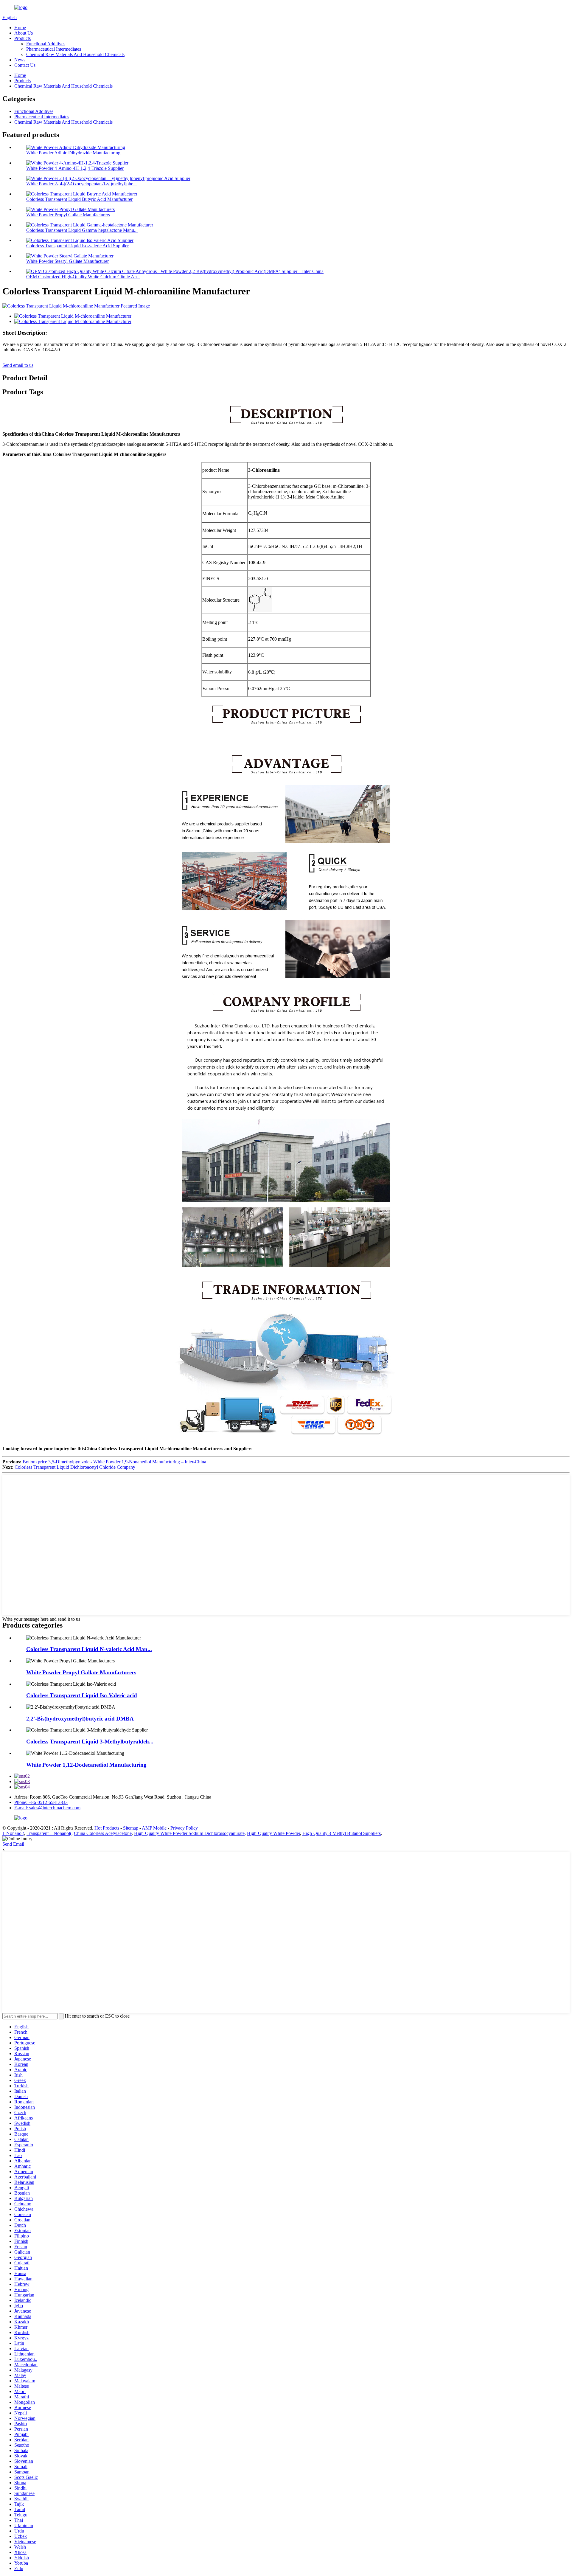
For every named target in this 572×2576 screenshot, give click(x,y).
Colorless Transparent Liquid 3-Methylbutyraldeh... (90, 1742)
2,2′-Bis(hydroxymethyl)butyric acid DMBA (80, 1719)
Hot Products (107, 1828)
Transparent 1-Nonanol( (49, 1833)
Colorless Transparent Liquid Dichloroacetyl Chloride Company (75, 1467)
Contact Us (25, 65)
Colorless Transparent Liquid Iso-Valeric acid (82, 1695)
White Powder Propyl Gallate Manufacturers (68, 215)
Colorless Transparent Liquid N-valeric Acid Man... (89, 1649)
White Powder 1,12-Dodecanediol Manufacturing (86, 1765)
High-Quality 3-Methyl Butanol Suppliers (342, 1833)
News (20, 60)
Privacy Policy (184, 1828)
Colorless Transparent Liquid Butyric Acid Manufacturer (79, 199)
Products (22, 38)
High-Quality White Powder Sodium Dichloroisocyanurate (189, 1833)
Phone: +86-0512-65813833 (41, 1802)
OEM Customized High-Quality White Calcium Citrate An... (83, 277)
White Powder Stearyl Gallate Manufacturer (67, 261)
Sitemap (131, 1828)
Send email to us (18, 365)
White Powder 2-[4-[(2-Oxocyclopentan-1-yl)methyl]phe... (81, 184)
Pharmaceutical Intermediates (54, 49)
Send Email (13, 1844)
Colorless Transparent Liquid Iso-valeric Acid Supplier (77, 246)
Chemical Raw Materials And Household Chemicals (75, 54)
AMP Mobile (154, 1828)
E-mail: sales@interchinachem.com (47, 1808)
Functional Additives (46, 44)
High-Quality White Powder (273, 1833)
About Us (24, 33)
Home (20, 28)
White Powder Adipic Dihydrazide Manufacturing (73, 153)
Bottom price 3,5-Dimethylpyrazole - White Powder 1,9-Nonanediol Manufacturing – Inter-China (114, 1462)
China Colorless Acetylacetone (103, 1833)
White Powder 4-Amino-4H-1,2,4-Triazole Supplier (75, 168)
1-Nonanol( (13, 1833)
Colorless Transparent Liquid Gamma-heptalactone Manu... (82, 230)
